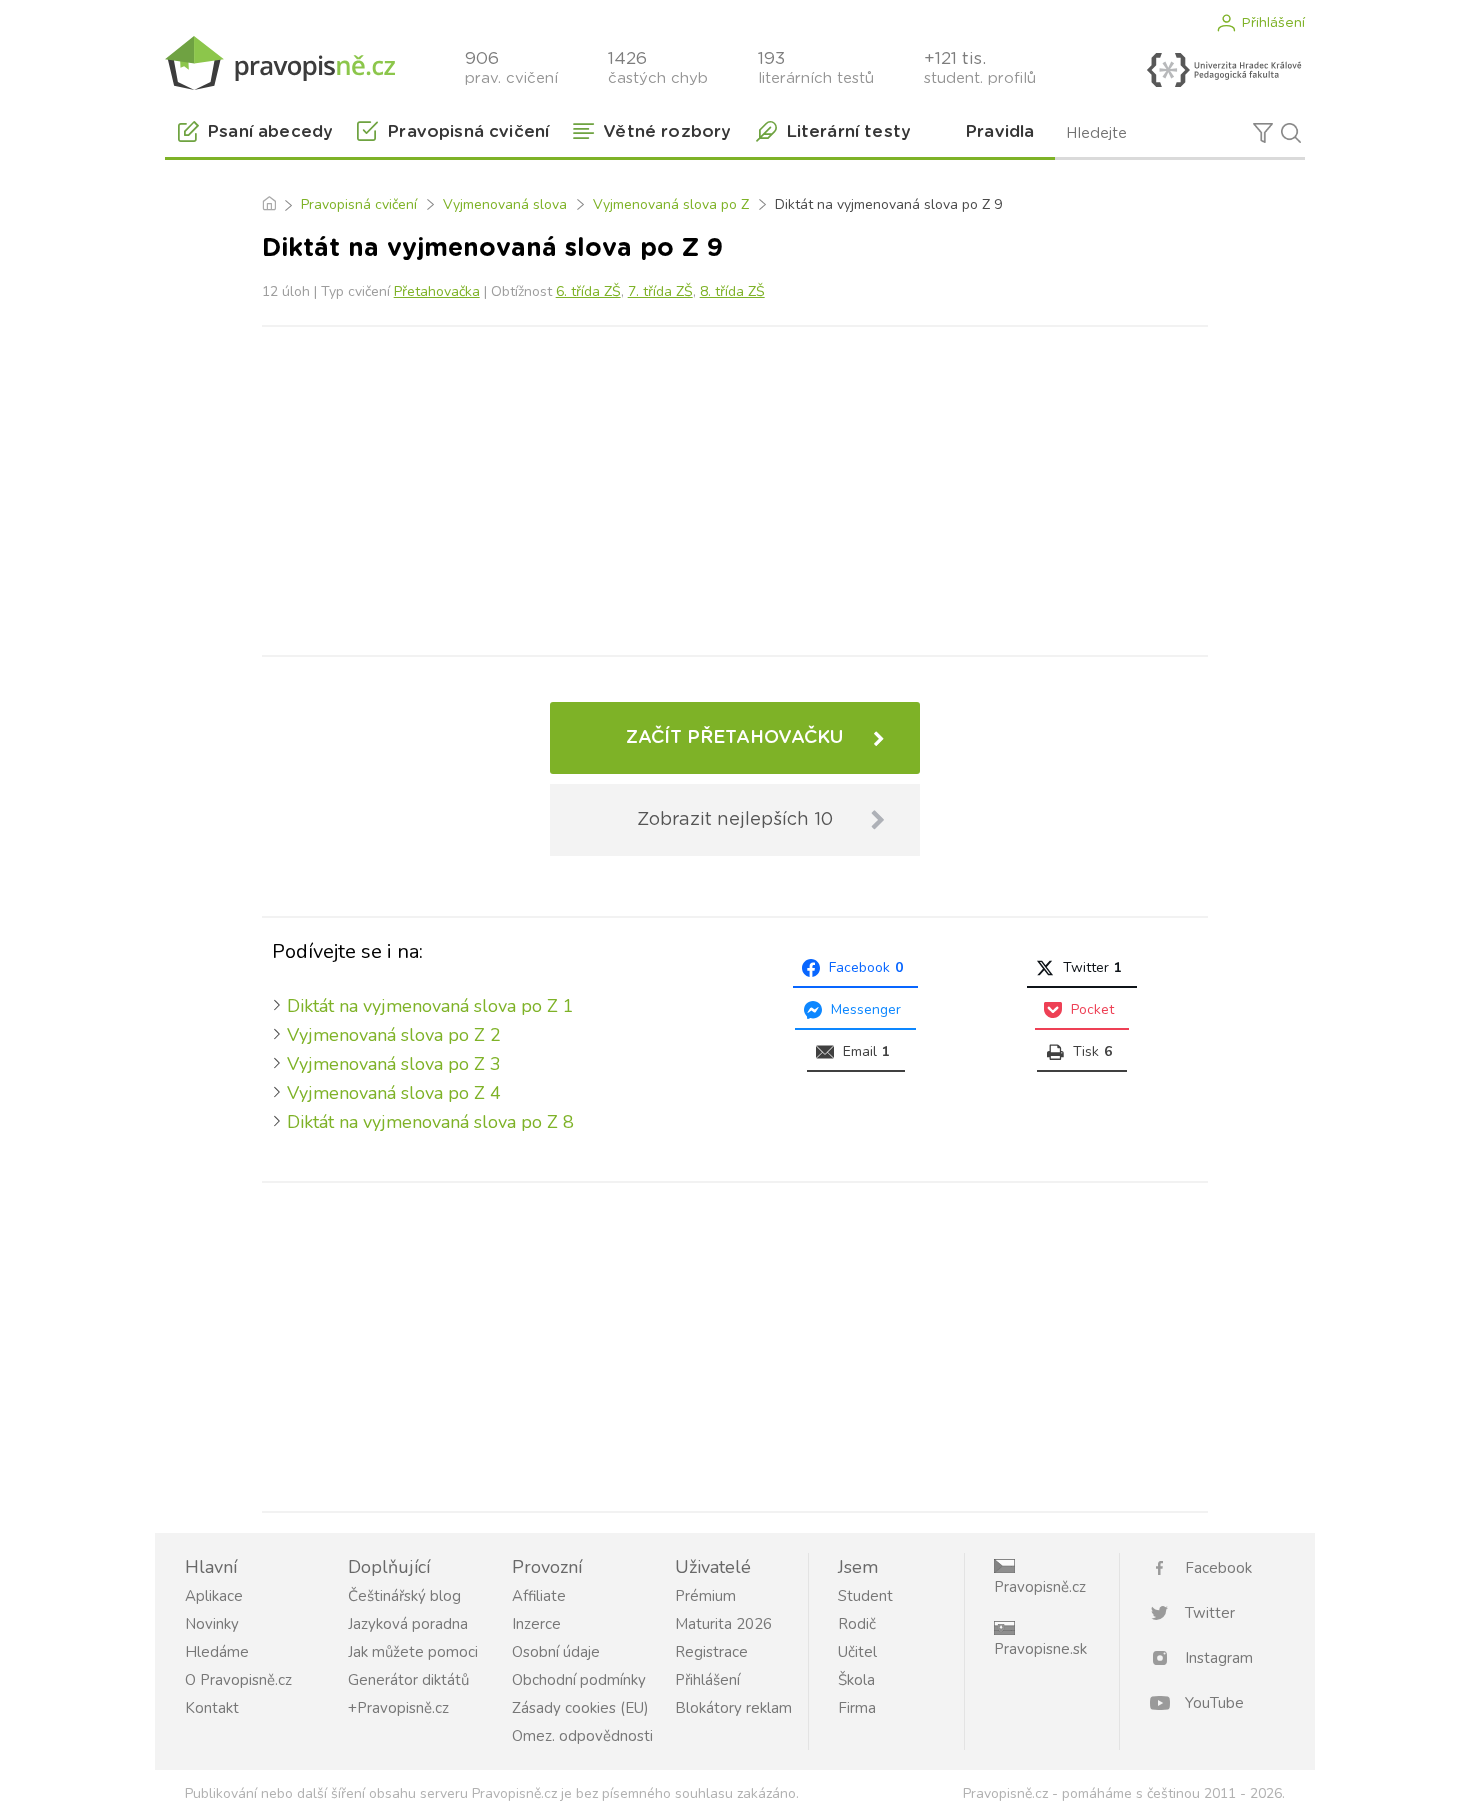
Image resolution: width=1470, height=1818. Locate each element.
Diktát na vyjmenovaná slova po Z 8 (430, 1122)
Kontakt (212, 1708)
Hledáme (217, 1652)
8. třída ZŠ (732, 291)
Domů (268, 205)
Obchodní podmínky (579, 1680)
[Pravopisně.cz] (280, 62)
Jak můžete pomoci (413, 1652)
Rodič (857, 1624)
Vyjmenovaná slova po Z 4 (394, 1093)
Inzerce (536, 1624)
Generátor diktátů (408, 1680)
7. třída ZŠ (660, 291)
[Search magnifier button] (1291, 133)
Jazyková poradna (408, 1624)
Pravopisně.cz (1040, 1587)
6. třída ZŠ (588, 291)
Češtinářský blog (404, 1596)
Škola (856, 1680)
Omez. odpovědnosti (582, 1736)
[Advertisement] (735, 487)
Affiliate (539, 1596)
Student (865, 1596)
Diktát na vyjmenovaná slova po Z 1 (430, 1006)
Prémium (705, 1596)
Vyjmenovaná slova (505, 204)
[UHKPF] (1224, 70)
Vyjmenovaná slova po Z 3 (394, 1064)
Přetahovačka (437, 291)
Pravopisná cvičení (359, 204)
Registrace (711, 1652)
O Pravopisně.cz (238, 1680)
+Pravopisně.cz (398, 1708)
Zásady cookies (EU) (580, 1708)
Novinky (212, 1624)
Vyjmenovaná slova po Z (671, 204)
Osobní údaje (556, 1652)
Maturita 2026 (723, 1624)
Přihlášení (1273, 23)
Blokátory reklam (733, 1708)
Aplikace (214, 1596)
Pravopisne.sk (1040, 1649)
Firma (857, 1708)
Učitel (857, 1652)
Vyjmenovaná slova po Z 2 (394, 1035)
